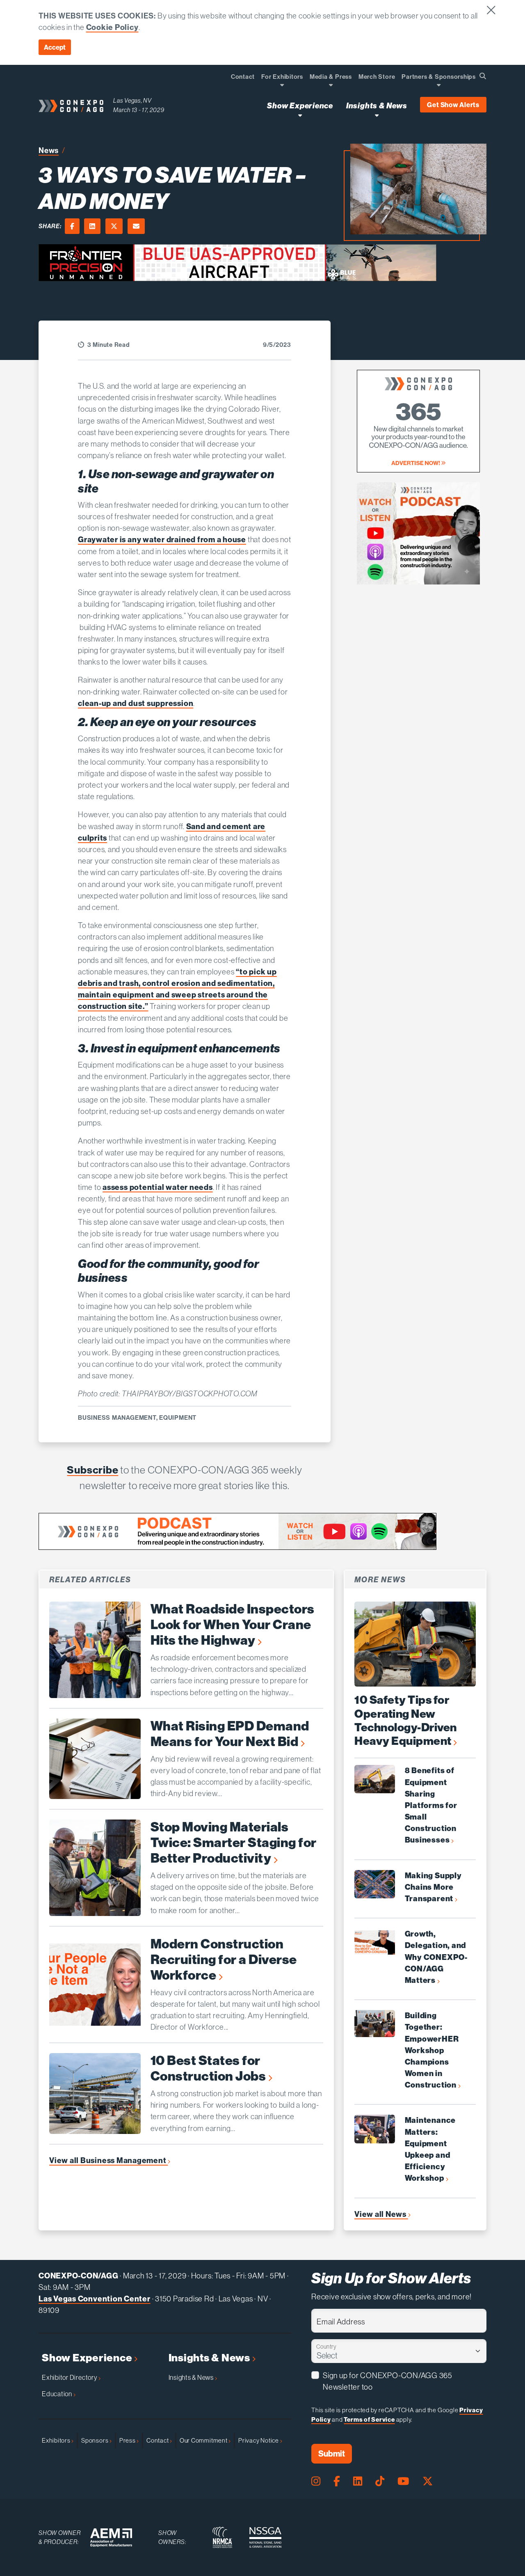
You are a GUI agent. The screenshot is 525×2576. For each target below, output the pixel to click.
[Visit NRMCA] (222, 2537)
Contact (158, 2440)
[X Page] (428, 2481)
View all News (381, 2214)
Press (128, 2440)
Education (58, 2394)
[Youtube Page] (403, 2481)
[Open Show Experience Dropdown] (300, 115)
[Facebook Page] (337, 2481)
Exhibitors (57, 2440)
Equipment (178, 1417)
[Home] (71, 105)
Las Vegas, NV (132, 100)
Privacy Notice (259, 2440)
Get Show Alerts (453, 105)
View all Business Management (108, 2160)
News (49, 150)
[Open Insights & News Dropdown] (377, 115)
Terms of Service (369, 2419)
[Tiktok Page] (380, 2481)
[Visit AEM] (111, 2538)
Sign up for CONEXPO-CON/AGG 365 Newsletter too (388, 2381)
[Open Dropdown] (282, 85)
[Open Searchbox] (483, 76)
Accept (55, 47)
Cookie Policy (112, 27)
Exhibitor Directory (70, 2377)
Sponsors (95, 2440)
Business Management (117, 1417)
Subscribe (92, 1470)
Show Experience (88, 2358)
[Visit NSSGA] (265, 2537)
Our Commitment (204, 2440)
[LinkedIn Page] (358, 2481)
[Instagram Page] (316, 2481)
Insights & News (210, 2358)
